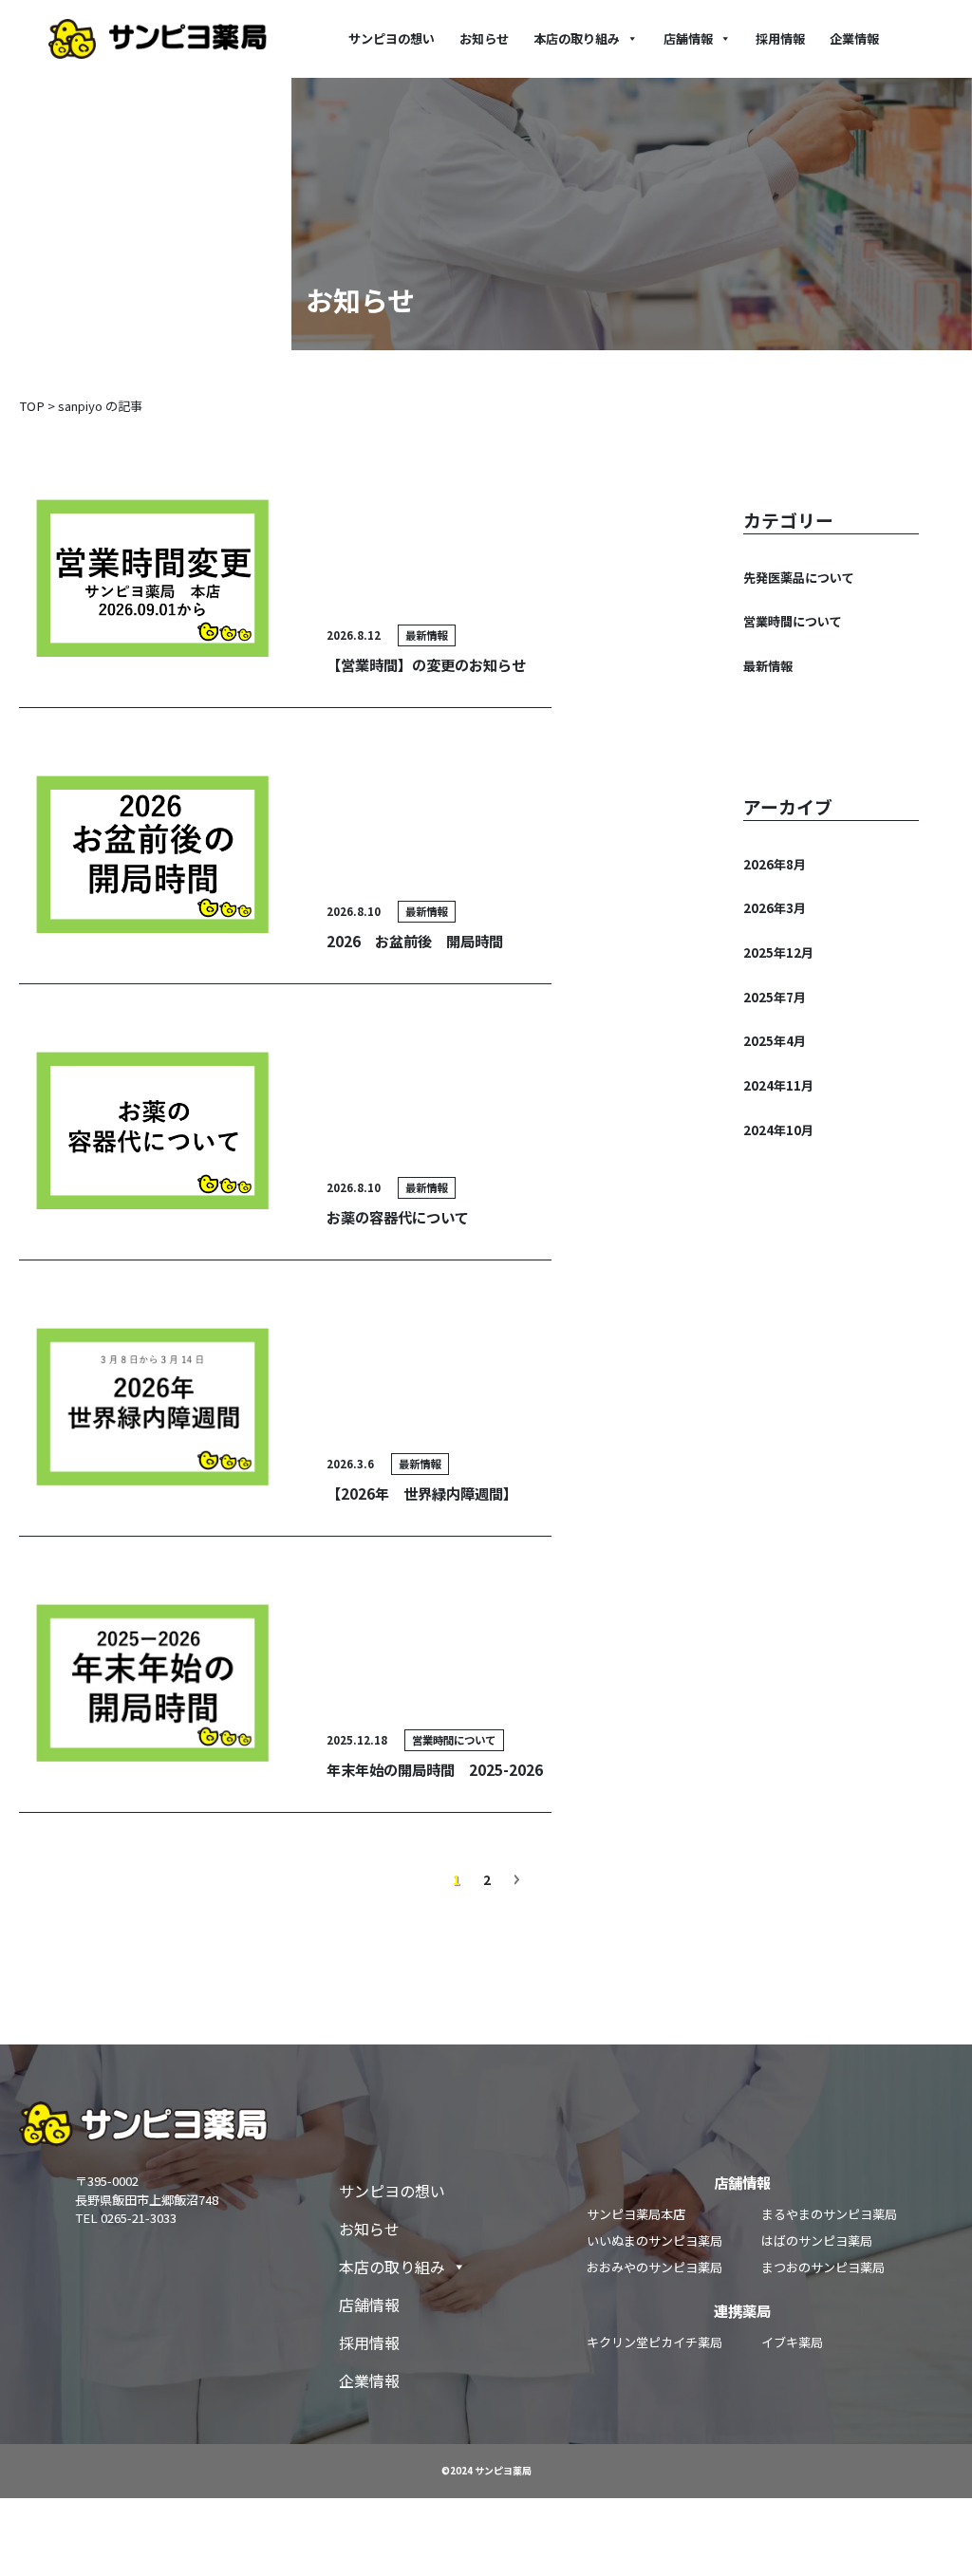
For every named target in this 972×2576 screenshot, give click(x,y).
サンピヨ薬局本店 (636, 2214)
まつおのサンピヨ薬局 (823, 2267)
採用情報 (780, 38)
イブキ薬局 (792, 2342)
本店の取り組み (577, 38)
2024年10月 (778, 1130)
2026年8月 (775, 864)
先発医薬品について (799, 578)
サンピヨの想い (392, 38)
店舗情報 (688, 38)
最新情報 (768, 666)
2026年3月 (775, 908)
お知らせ (484, 38)
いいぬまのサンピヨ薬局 (654, 2240)
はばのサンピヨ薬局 (817, 2240)
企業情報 (854, 38)
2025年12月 (778, 952)
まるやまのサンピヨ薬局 (829, 2214)
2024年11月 (778, 1085)
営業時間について (793, 621)
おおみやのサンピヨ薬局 (654, 2267)
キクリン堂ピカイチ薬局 (654, 2342)
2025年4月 (775, 1041)
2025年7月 (775, 997)
